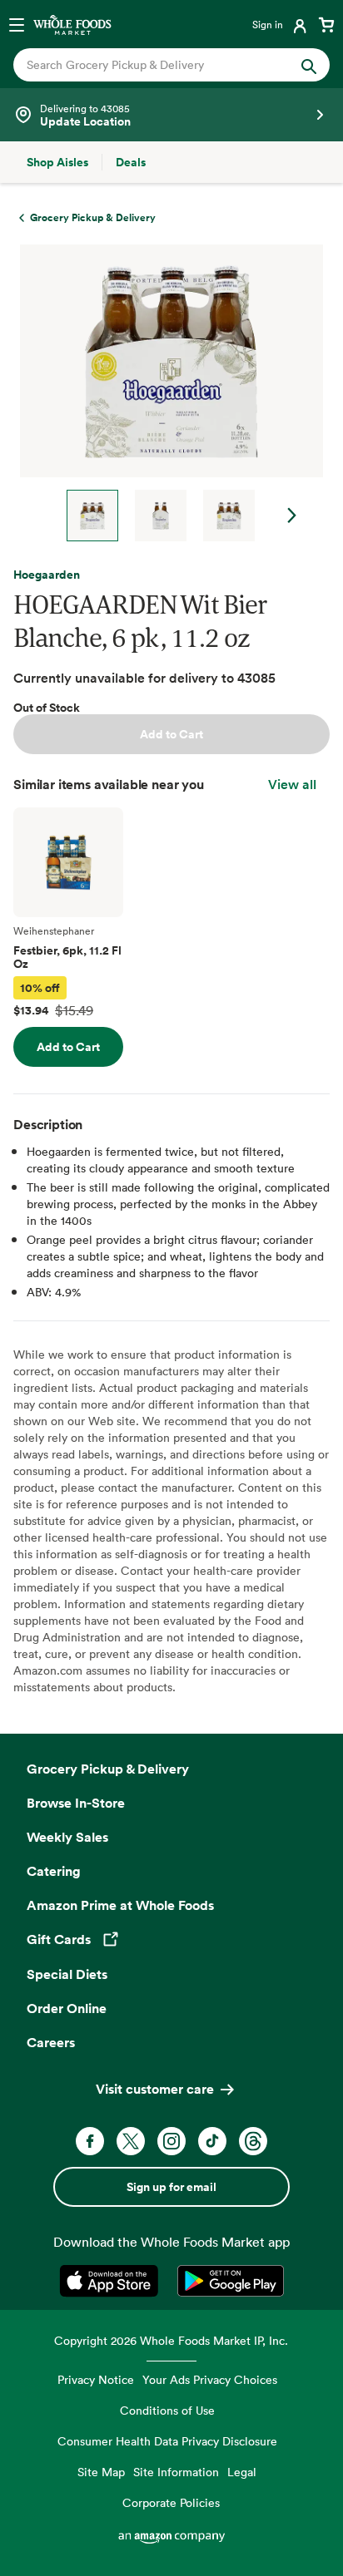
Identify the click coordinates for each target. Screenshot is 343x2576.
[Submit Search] (309, 65)
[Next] (165, 393)
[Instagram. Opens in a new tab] (171, 2141)
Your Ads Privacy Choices (210, 2379)
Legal (242, 2472)
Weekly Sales (67, 1837)
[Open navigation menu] (17, 24)
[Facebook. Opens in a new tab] (90, 2141)
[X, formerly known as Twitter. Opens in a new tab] (131, 2141)
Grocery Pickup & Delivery (108, 1769)
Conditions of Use (167, 2410)
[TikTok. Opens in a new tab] (212, 2141)
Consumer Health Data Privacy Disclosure (167, 2441)
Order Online (67, 2008)
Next (292, 516)
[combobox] (157, 65)
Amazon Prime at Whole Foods (120, 1905)
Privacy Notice (96, 2379)
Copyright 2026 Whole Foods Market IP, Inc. (171, 2340)
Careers (51, 2042)
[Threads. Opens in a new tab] (253, 2141)
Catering (54, 1871)
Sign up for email (171, 2187)
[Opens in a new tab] (112, 2281)
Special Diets (67, 1974)
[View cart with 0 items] (326, 24)
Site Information (176, 2472)
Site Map (101, 2472)
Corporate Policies (171, 2502)
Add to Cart (171, 734)
